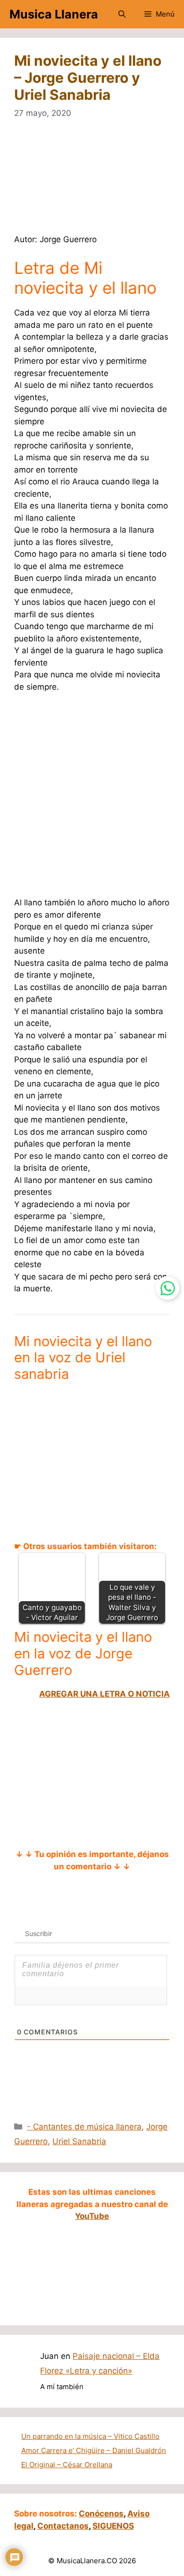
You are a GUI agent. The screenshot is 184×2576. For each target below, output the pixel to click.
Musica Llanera (54, 14)
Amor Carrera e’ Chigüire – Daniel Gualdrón (94, 2450)
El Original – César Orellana (67, 2465)
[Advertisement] (92, 183)
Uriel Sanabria (79, 2141)
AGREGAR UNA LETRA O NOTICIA (105, 1694)
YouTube (92, 2216)
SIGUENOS (113, 2526)
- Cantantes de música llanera (84, 2127)
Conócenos (101, 2514)
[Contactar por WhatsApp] (167, 1288)
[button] (122, 14)
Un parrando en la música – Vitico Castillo (90, 2436)
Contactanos (63, 2526)
